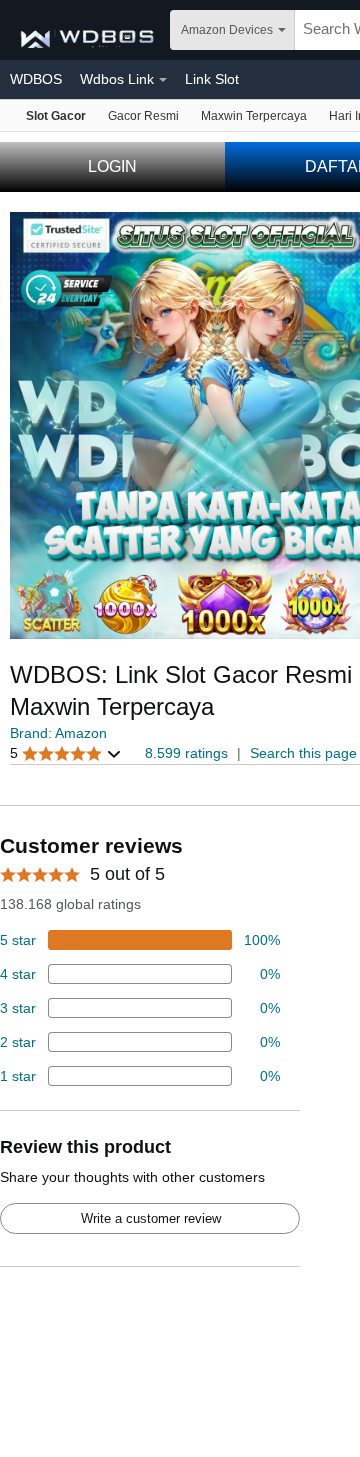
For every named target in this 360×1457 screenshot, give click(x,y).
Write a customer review (151, 1218)
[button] (66, 753)
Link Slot (212, 79)
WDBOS (36, 79)
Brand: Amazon (58, 733)
